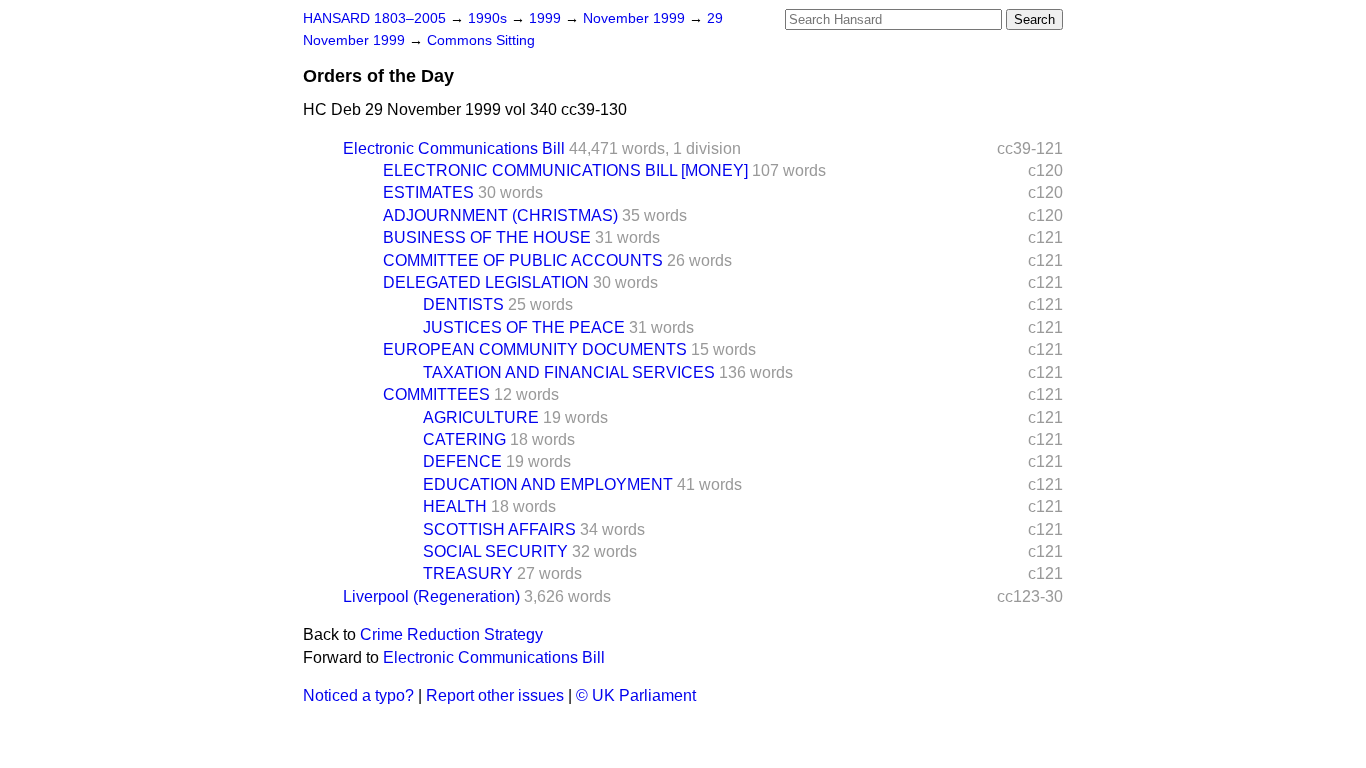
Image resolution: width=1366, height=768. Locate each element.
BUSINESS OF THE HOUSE (487, 237)
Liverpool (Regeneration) (431, 596)
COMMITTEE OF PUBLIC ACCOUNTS (523, 260)
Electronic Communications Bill (454, 148)
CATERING (464, 439)
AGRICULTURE (481, 417)
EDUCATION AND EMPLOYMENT (548, 484)
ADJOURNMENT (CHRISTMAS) (500, 215)
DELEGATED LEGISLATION (486, 282)
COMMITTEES (436, 394)
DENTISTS (463, 304)
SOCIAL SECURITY (495, 551)
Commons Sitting (481, 40)
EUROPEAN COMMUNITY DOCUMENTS (535, 349)
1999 (547, 18)
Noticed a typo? (358, 695)
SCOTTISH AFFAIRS (499, 529)
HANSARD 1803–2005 (374, 18)
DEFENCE (462, 461)
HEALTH (455, 506)
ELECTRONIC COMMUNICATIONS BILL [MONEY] (565, 170)
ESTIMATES (428, 192)
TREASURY (468, 573)
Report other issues (495, 695)
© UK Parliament (636, 695)
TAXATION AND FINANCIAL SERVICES (569, 372)
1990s (489, 18)
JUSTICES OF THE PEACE (524, 327)
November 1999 (636, 18)
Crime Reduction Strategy (451, 634)
